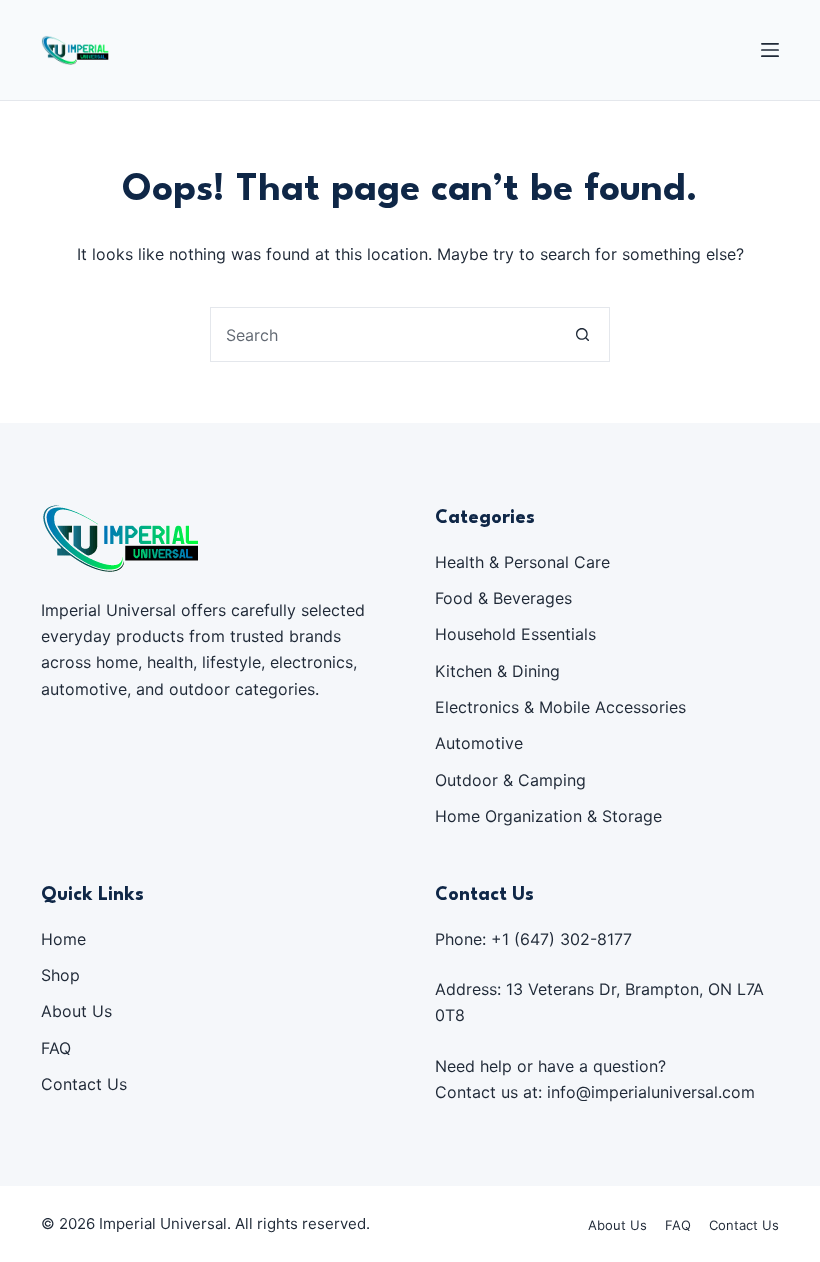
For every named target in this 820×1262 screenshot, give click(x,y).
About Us (76, 1011)
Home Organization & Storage (548, 816)
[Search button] (582, 334)
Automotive (479, 743)
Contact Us (84, 1084)
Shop (60, 975)
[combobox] (383, 334)
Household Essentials (515, 634)
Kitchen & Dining (497, 671)
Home (63, 939)
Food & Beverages (503, 598)
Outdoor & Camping (510, 780)
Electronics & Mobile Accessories (560, 707)
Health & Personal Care (522, 562)
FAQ (56, 1048)
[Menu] (770, 50)
